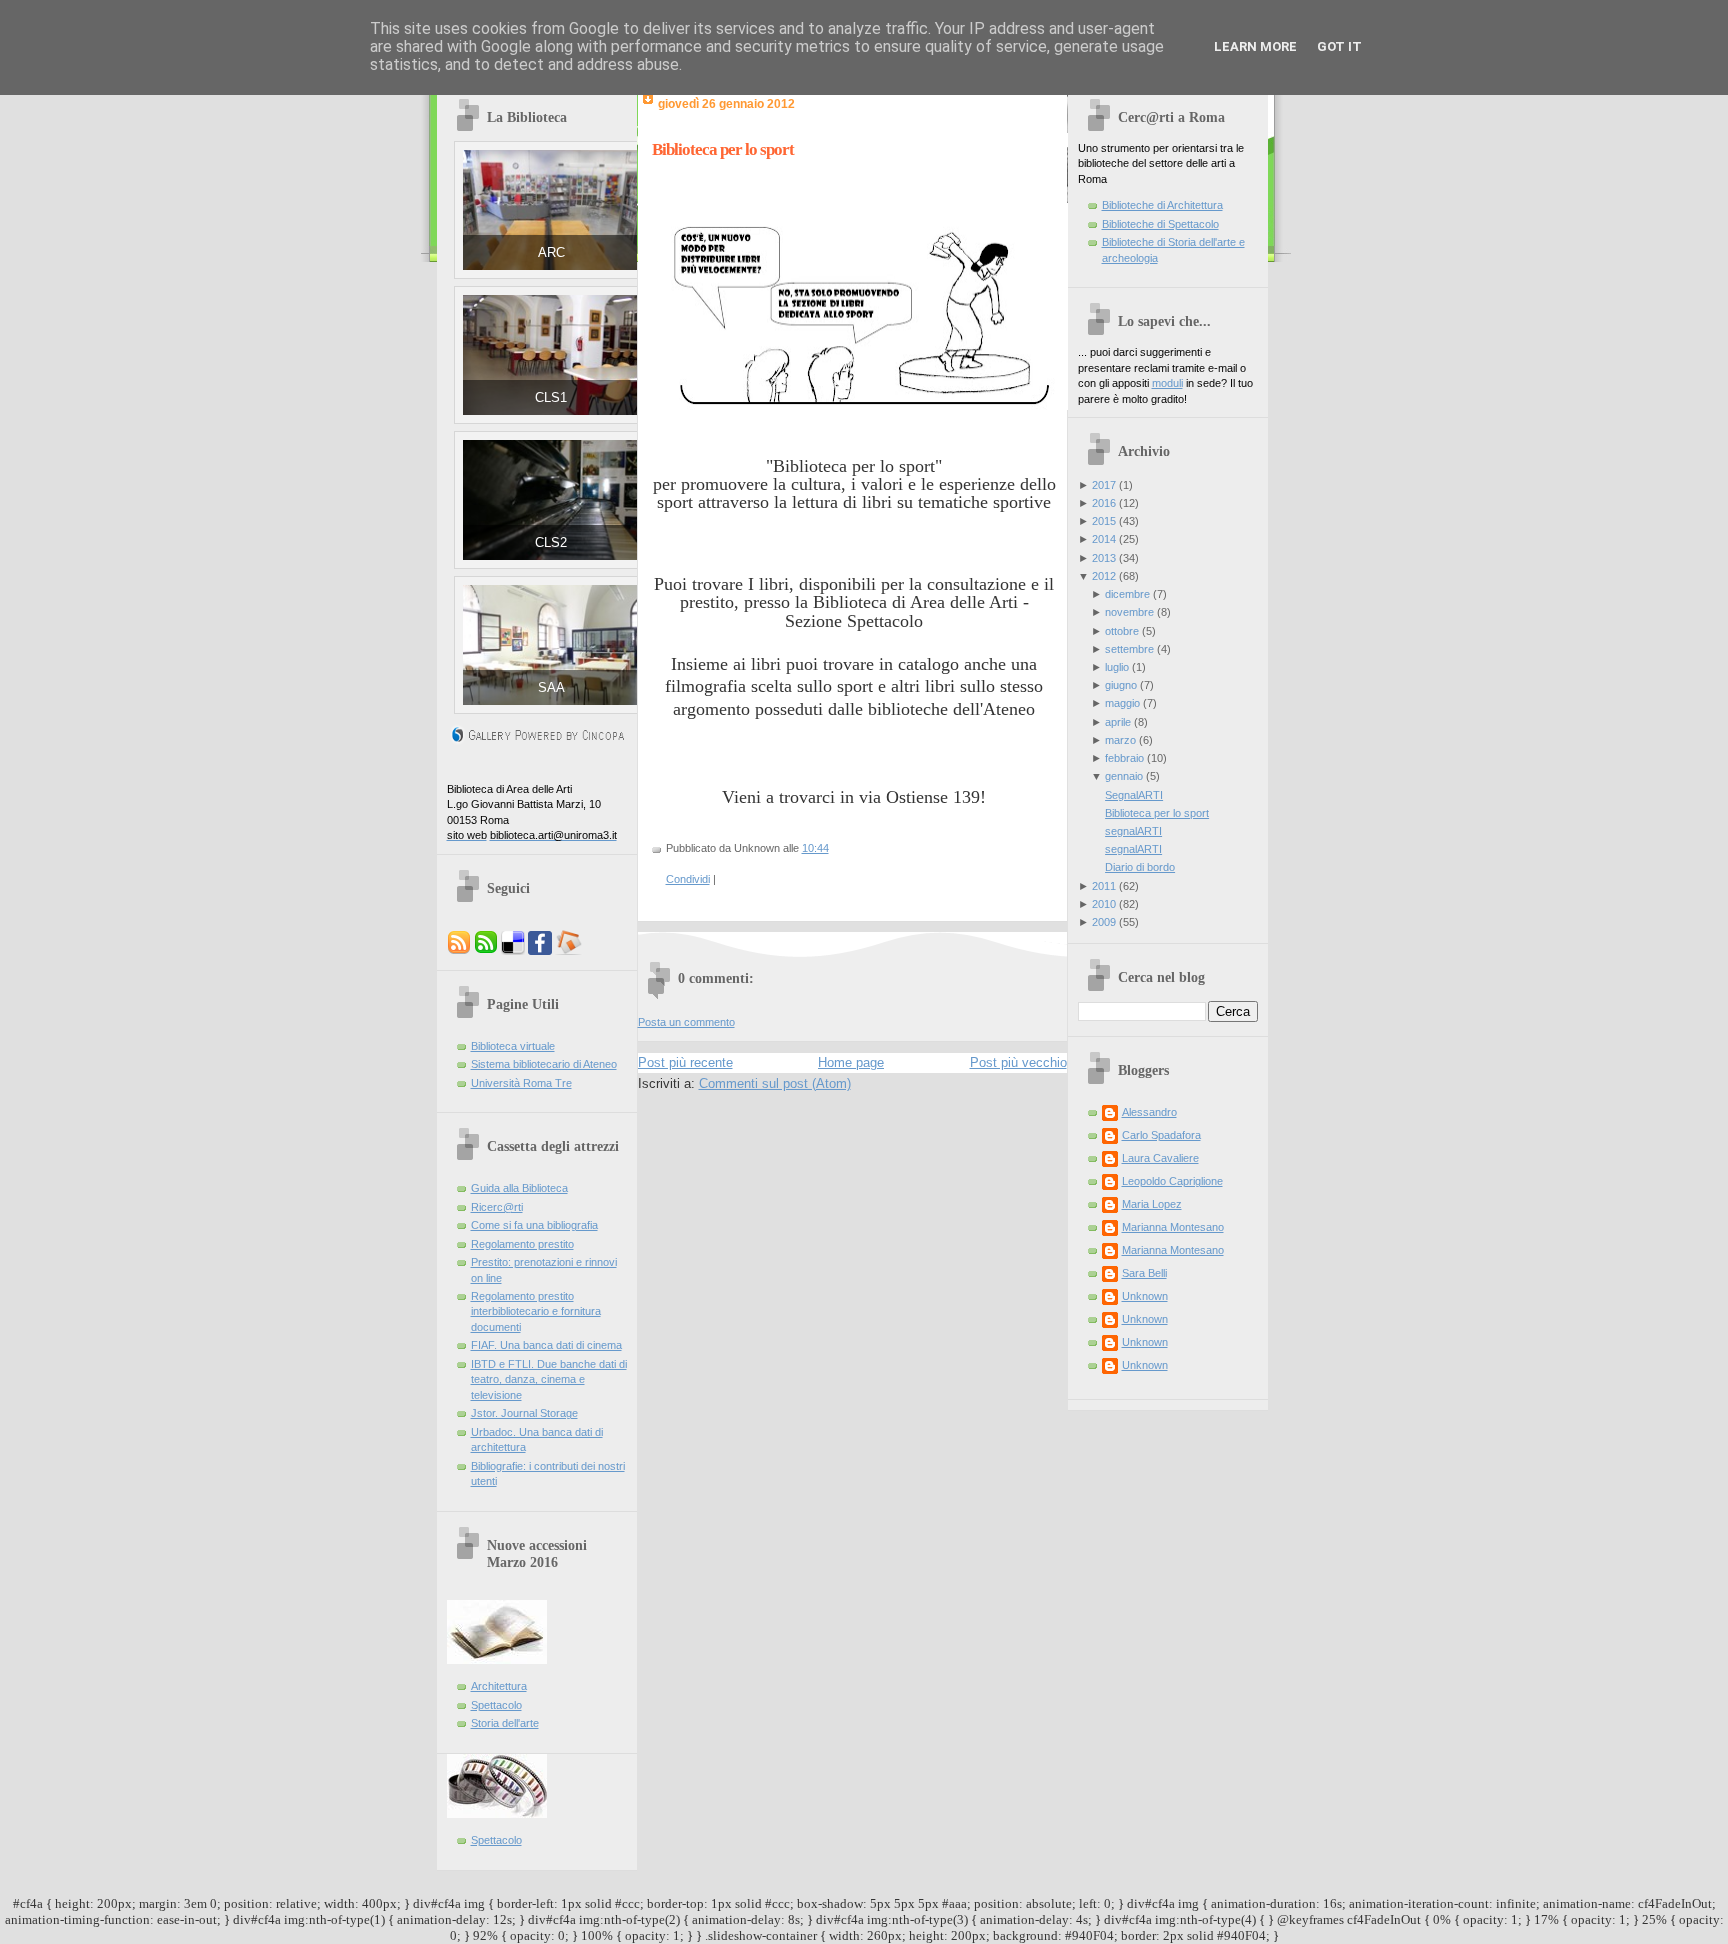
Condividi (688, 879)
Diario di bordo (1140, 867)
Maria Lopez (1152, 1204)
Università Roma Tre (521, 1083)
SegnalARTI (1134, 795)
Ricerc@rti (497, 1207)
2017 (1104, 485)
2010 (1104, 904)
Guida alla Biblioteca (519, 1188)
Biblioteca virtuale (513, 1046)
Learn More (1255, 46)
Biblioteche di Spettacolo (1160, 224)
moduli (1167, 383)
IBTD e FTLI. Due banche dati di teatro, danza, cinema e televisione (549, 1379)
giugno (1121, 685)
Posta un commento (686, 1022)
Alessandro (1149, 1112)
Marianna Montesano (1173, 1227)
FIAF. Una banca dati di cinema (546, 1345)
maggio (1122, 703)
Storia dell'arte (505, 1723)
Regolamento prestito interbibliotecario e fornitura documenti (536, 1311)
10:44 (815, 848)
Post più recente (685, 1062)
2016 (1104, 503)
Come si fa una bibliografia (534, 1225)
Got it (1339, 46)
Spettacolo (496, 1705)
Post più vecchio (1018, 1062)
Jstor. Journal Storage (524, 1413)
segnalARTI (1133, 831)
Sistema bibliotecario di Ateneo (544, 1064)
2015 (1104, 521)
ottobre (1122, 631)
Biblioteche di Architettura (1162, 205)
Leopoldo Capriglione (1172, 1181)
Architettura (499, 1686)
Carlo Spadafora (1161, 1135)
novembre (1129, 612)
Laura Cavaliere (1160, 1158)
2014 (1104, 539)
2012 (1104, 576)
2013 (1104, 558)
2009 (1104, 922)
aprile (1118, 722)
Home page (851, 1062)
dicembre (1127, 594)
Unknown (1145, 1296)
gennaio (1124, 776)
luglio (1117, 667)
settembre (1129, 649)
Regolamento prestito (522, 1244)
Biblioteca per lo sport (723, 149)
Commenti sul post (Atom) (775, 1083)
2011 (1104, 886)
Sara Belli (1144, 1273)
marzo (1120, 740)
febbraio (1124, 758)
